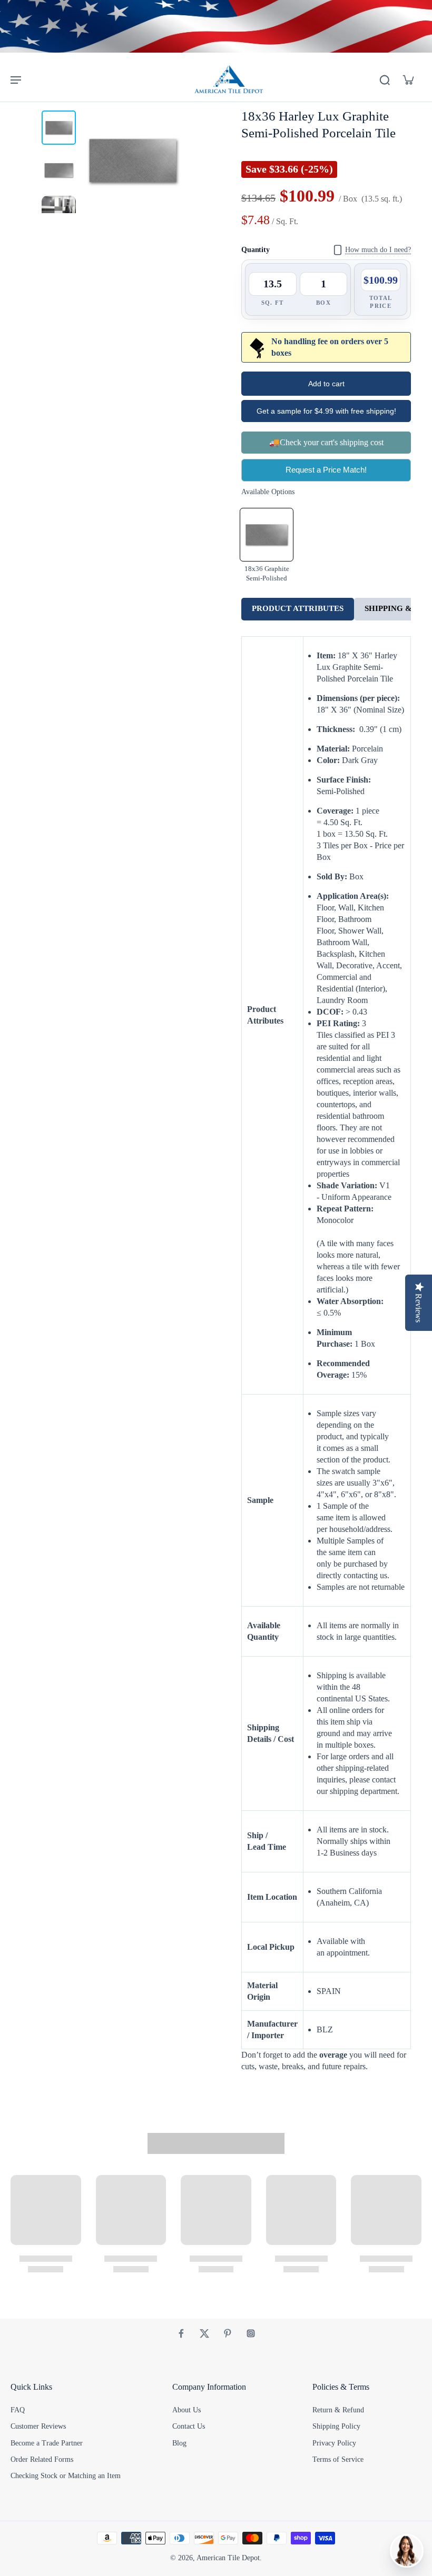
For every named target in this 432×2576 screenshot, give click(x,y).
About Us (186, 2410)
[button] (326, 384)
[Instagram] (251, 2333)
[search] (385, 79)
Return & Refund (338, 2410)
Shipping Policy (336, 2426)
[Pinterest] (228, 2333)
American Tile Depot (228, 2558)
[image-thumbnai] (59, 128)
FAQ (18, 2410)
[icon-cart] (408, 79)
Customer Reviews (38, 2426)
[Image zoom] (133, 161)
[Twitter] (204, 2333)
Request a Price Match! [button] (326, 470)
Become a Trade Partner (47, 2443)
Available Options (268, 492)
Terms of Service (338, 2459)
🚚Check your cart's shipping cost (326, 442)
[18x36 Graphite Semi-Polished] (267, 535)
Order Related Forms (42, 2459)
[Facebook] (181, 2333)
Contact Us (189, 2426)
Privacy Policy (334, 2443)
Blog (179, 2443)
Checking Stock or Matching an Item (66, 2476)
